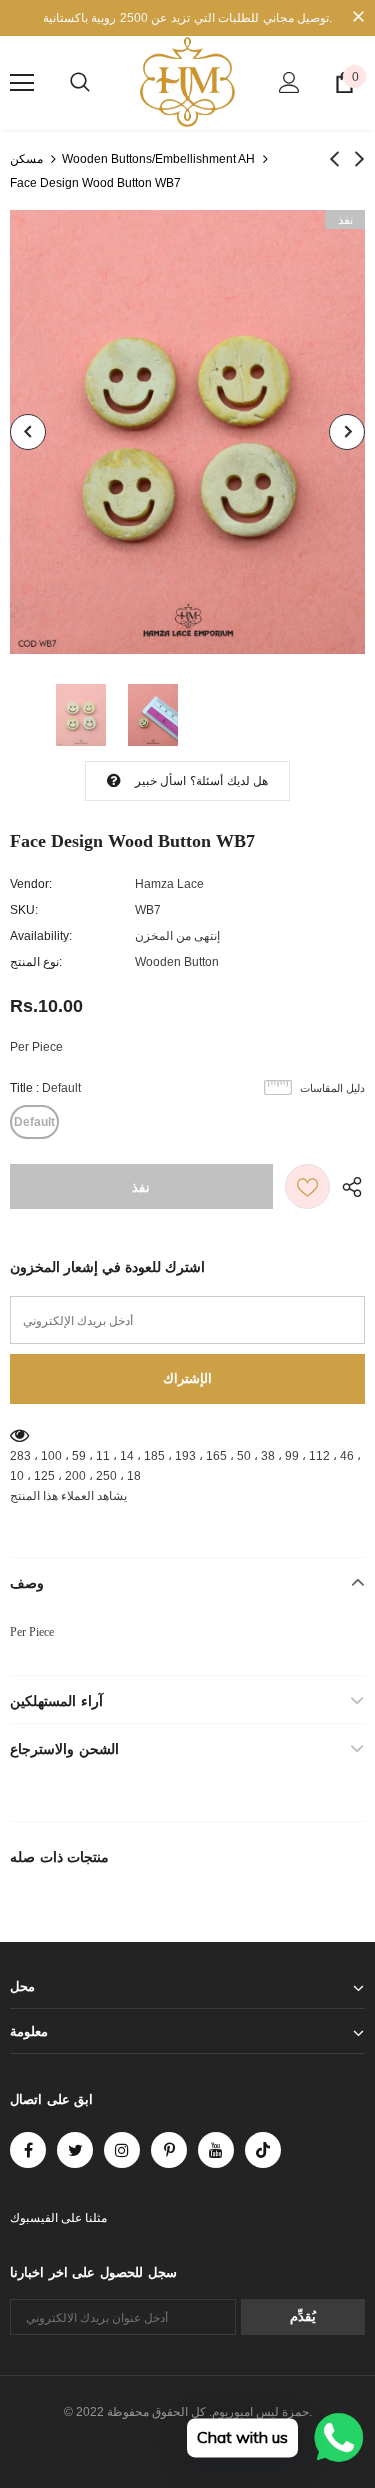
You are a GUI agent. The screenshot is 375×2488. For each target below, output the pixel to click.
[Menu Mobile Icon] (22, 83)
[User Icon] (289, 82)
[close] (358, 18)
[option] (187, 432)
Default (34, 1122)
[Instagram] (122, 2150)
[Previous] (28, 432)
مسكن (26, 159)
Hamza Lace (169, 884)
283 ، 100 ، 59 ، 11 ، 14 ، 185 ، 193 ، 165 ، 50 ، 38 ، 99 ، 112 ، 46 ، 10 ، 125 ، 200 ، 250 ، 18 (185, 1466)
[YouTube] (216, 2150)
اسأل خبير (160, 781)
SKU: (24, 910)
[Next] (347, 432)
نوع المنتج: (36, 962)
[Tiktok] (263, 2150)
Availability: (41, 936)
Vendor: (31, 884)
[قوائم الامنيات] (307, 1186)
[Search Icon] (80, 83)
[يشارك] (347, 1186)
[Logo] (187, 82)
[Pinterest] (169, 2150)
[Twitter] (75, 2150)
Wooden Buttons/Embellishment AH (158, 159)
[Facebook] (28, 2150)
